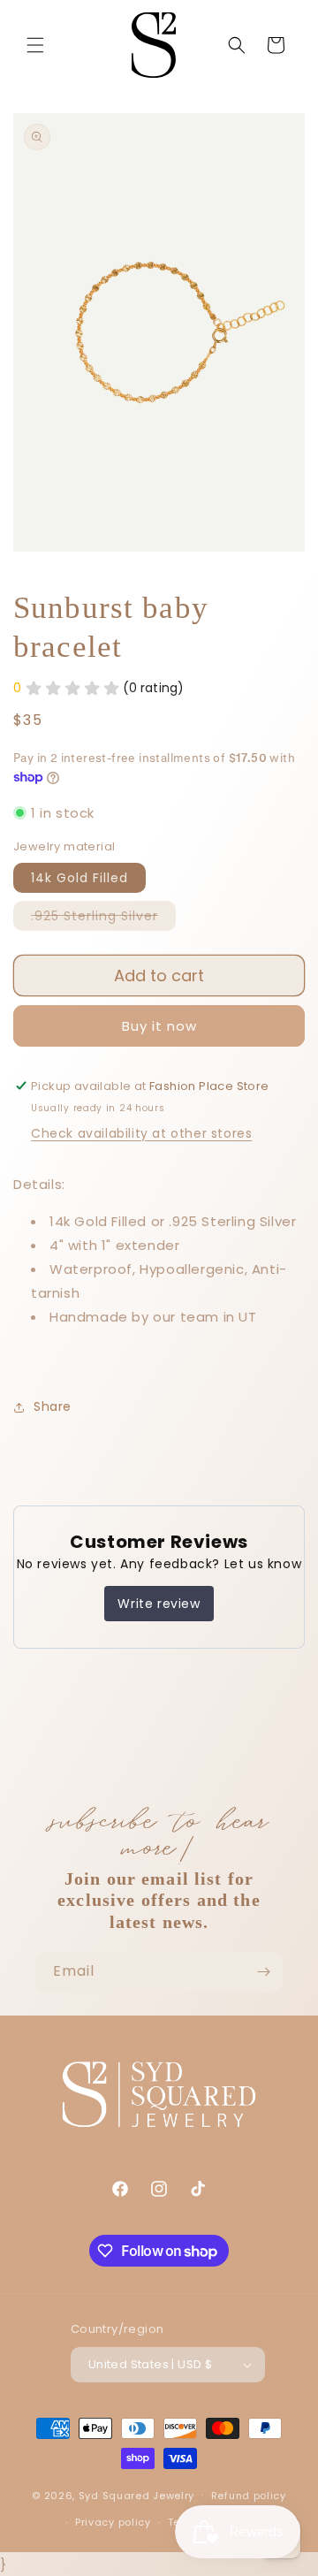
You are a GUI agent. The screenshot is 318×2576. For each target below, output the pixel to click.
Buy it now (159, 1026)
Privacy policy (113, 2522)
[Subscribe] (263, 1972)
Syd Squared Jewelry (136, 2495)
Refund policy (249, 2496)
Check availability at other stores (141, 1133)
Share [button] (53, 1406)
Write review (159, 1604)
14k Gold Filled (79, 878)
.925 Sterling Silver (103, 918)
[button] (35, 45)
